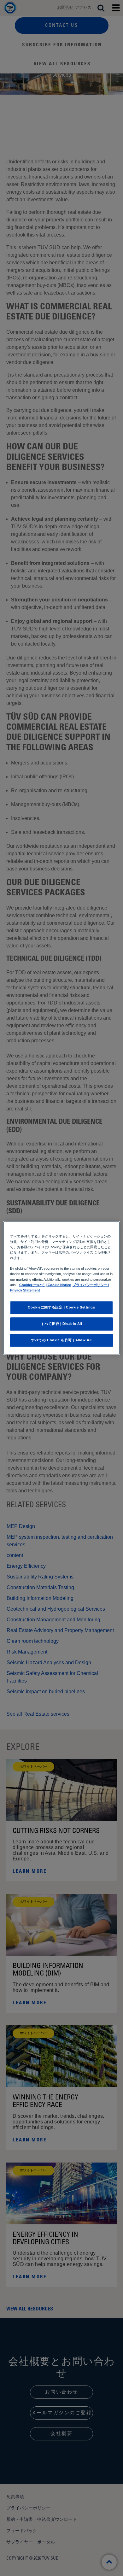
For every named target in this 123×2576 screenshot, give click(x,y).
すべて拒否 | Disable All (62, 1324)
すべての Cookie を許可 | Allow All (61, 1340)
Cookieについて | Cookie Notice (45, 1285)
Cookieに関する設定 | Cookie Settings (61, 1307)
